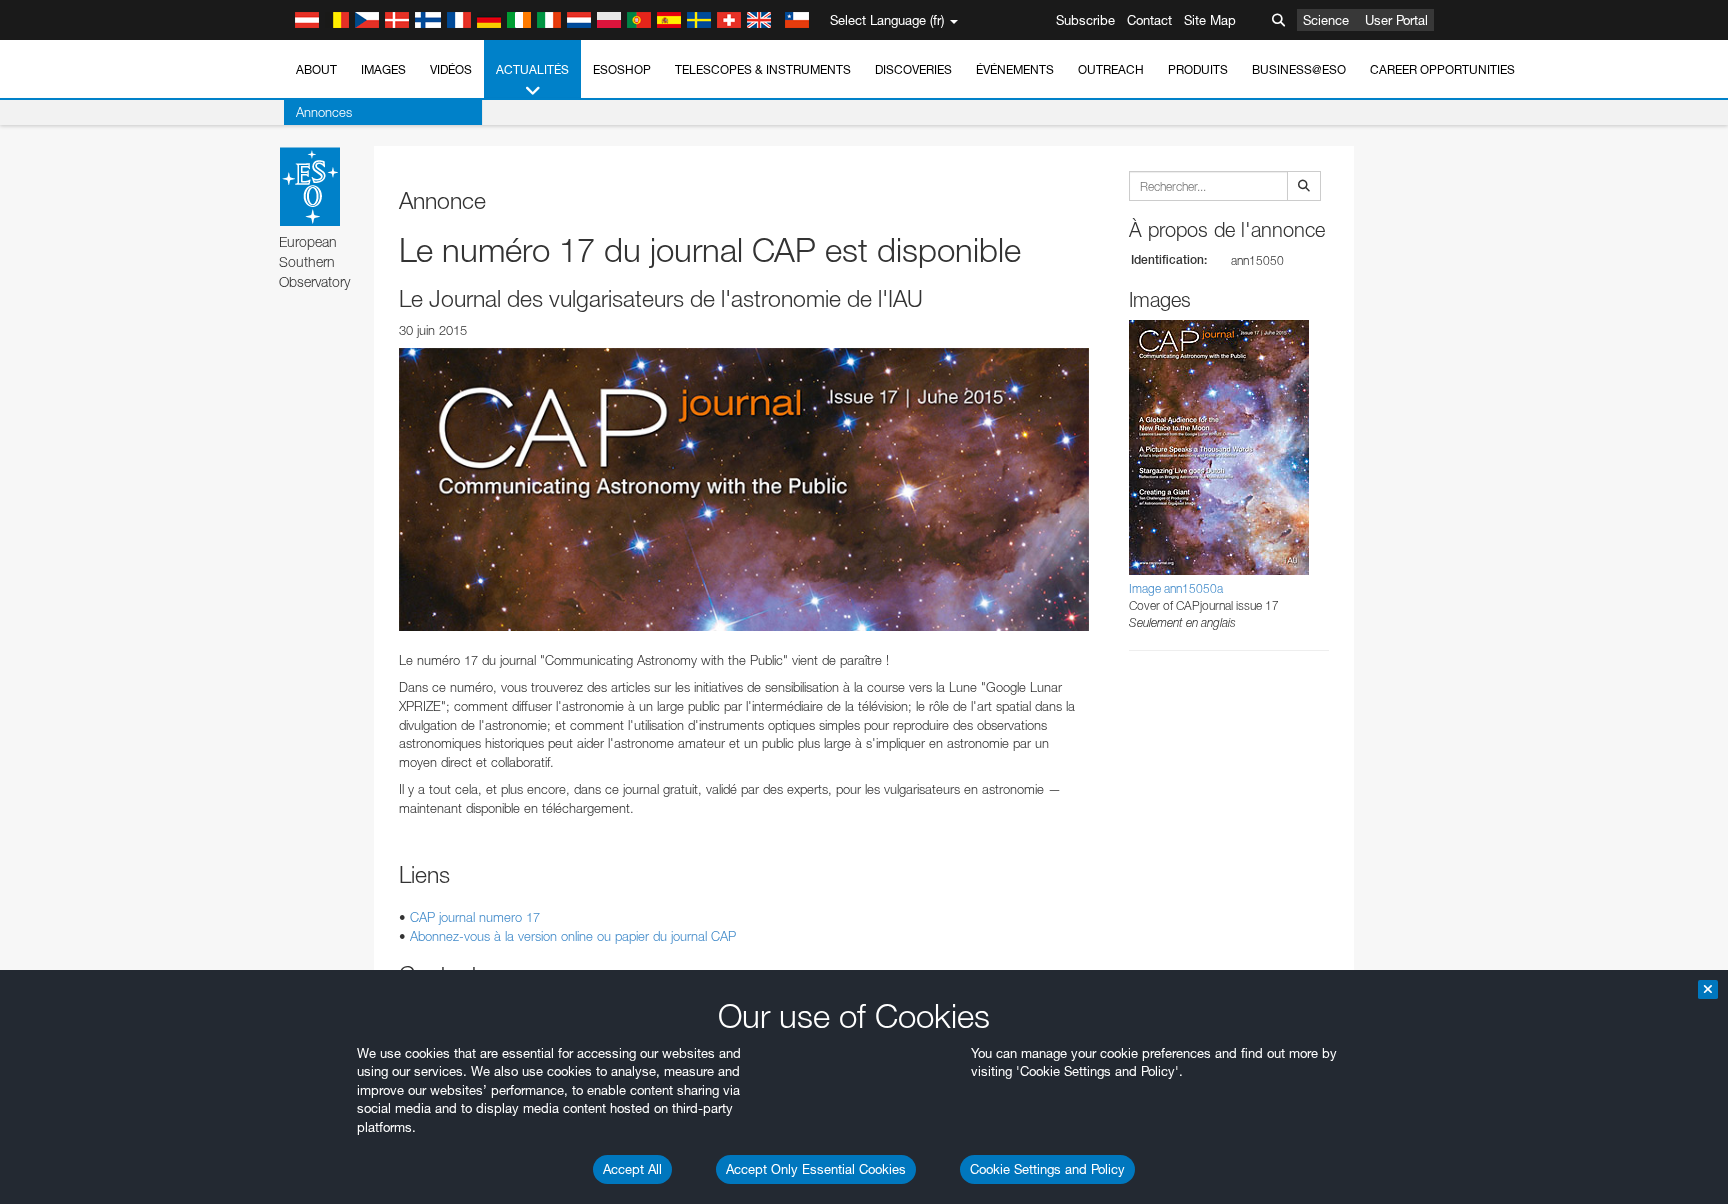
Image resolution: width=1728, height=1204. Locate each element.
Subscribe (1085, 20)
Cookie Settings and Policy (1047, 1169)
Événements (1015, 69)
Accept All (632, 1169)
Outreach (1111, 69)
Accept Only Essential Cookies (816, 1169)
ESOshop (622, 69)
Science (1326, 20)
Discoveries (913, 69)
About (316, 69)
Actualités (532, 69)
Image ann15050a (1176, 588)
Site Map (1210, 20)
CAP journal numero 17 (475, 917)
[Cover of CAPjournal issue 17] (744, 489)
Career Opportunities (1442, 69)
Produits (1198, 69)
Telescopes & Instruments (763, 69)
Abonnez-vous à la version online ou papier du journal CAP (573, 936)
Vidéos (451, 69)
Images (383, 69)
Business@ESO (1299, 69)
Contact (1149, 20)
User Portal (1396, 20)
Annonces (324, 112)
